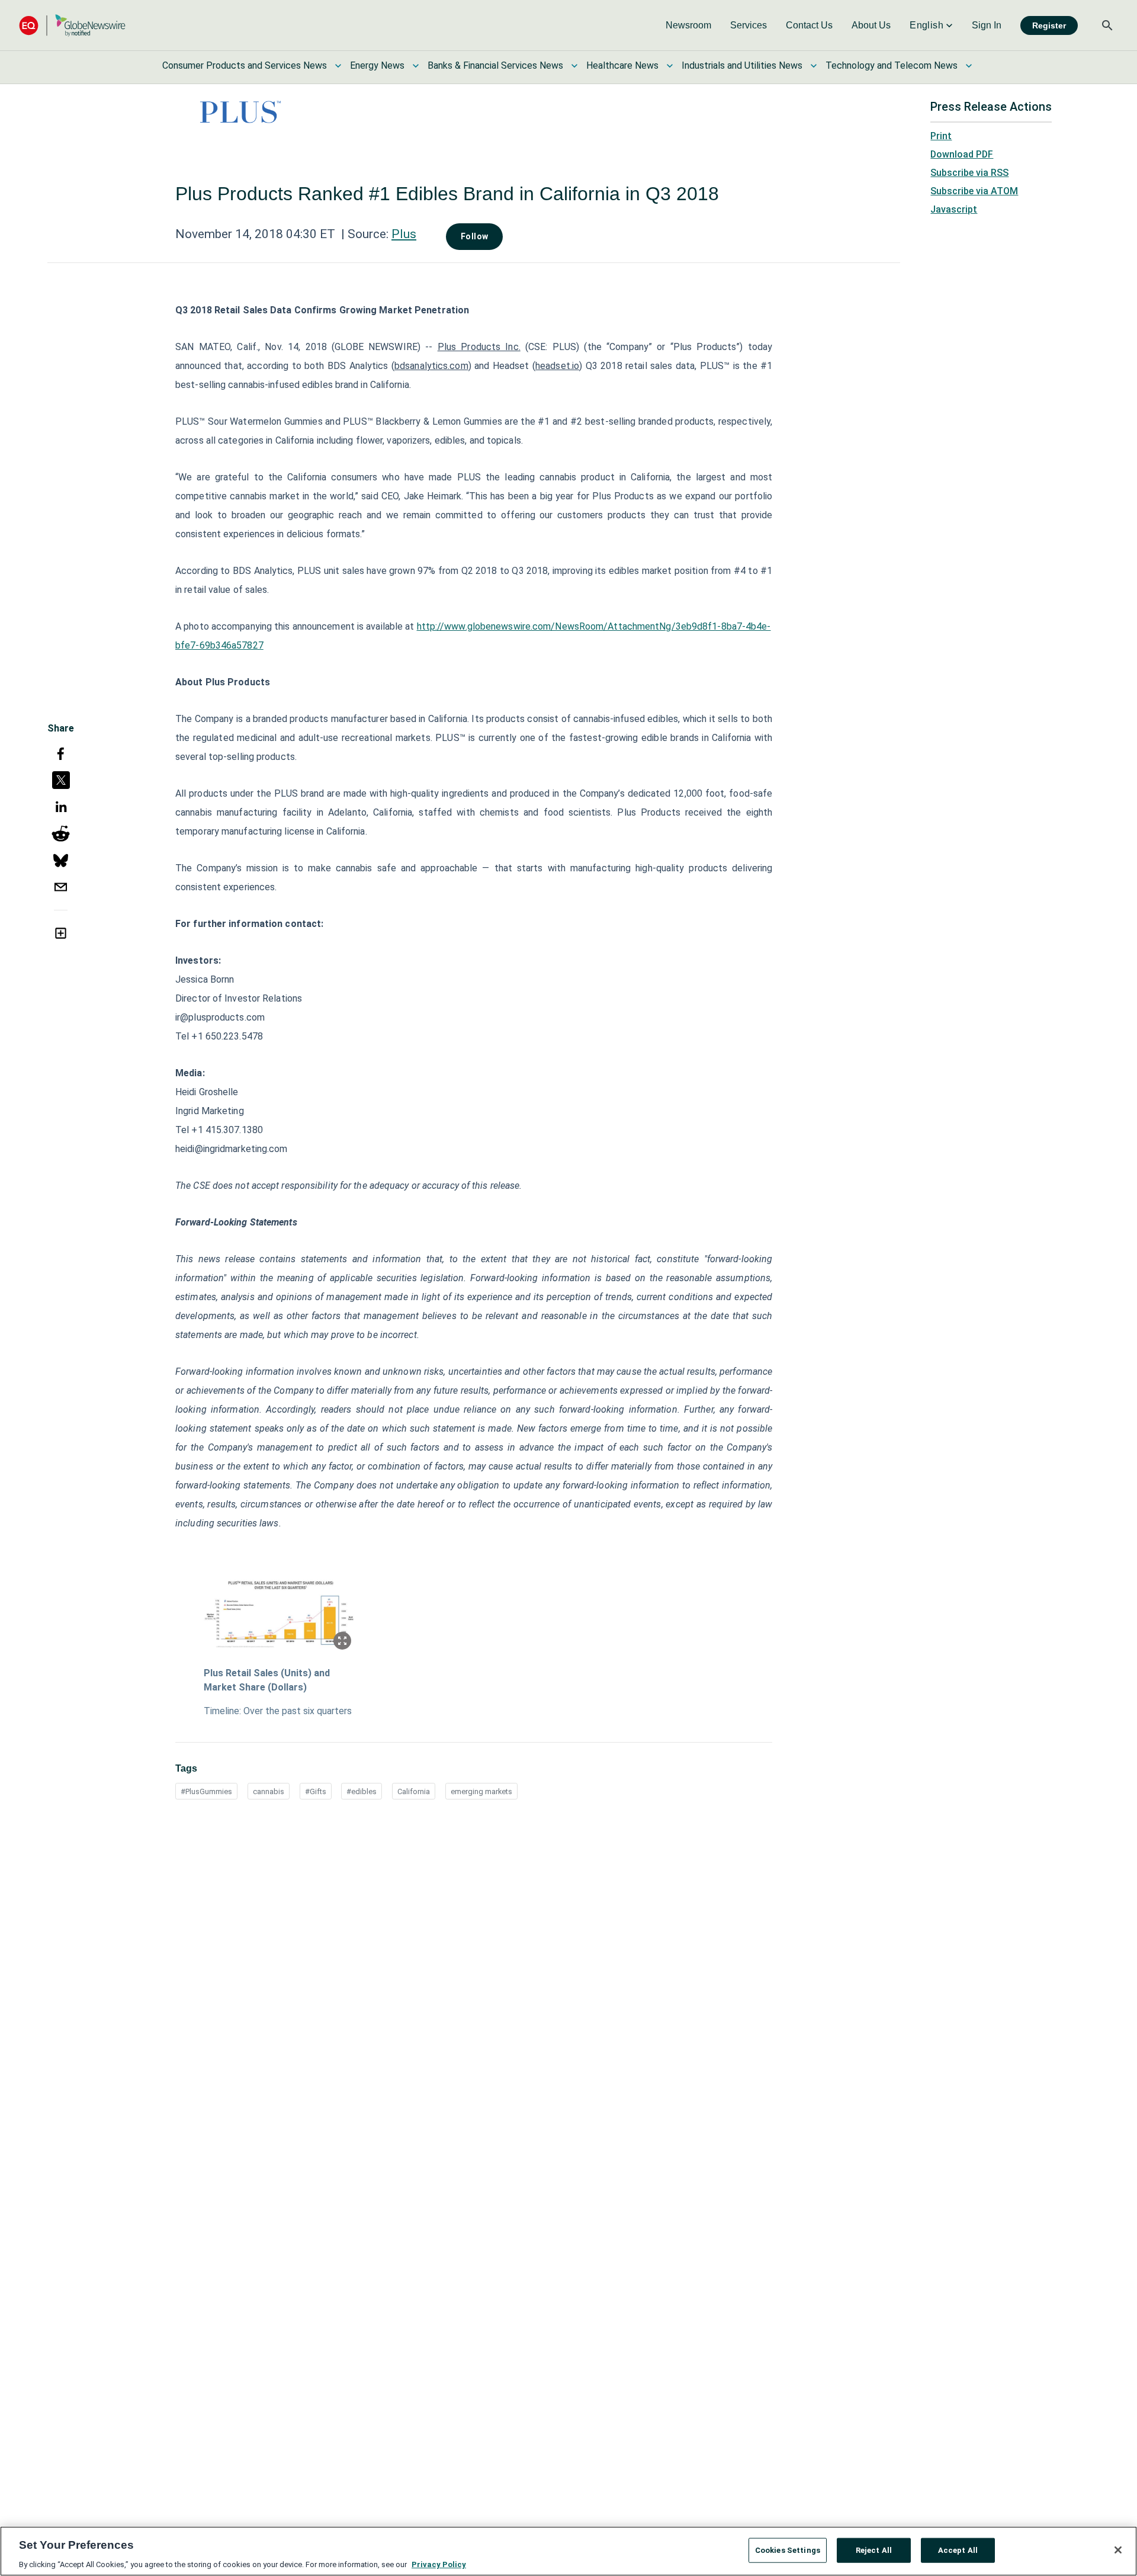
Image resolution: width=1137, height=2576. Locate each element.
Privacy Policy (439, 2564)
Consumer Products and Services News (245, 65)
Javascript (954, 209)
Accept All (958, 2550)
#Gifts (316, 1791)
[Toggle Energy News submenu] (416, 66)
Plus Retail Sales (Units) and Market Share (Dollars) (267, 1680)
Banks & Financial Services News (495, 65)
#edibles (362, 1791)
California (414, 1791)
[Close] (1118, 2550)
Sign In (987, 25)
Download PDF (962, 154)
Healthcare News (622, 65)
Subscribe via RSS (969, 173)
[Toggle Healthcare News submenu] (670, 66)
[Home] (72, 25)
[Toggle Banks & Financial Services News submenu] (574, 66)
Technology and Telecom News (892, 65)
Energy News (377, 65)
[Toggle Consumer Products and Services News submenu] (338, 66)
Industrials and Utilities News (742, 65)
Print (941, 136)
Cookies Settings (788, 2550)
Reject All (874, 2550)
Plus (404, 234)
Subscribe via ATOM (974, 191)
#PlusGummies (206, 1791)
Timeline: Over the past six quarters (278, 1711)
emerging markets (481, 1791)
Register (1049, 25)
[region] (568, 2551)
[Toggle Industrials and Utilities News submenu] (814, 66)
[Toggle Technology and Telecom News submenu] (969, 66)
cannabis (269, 1791)
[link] (688, 25)
